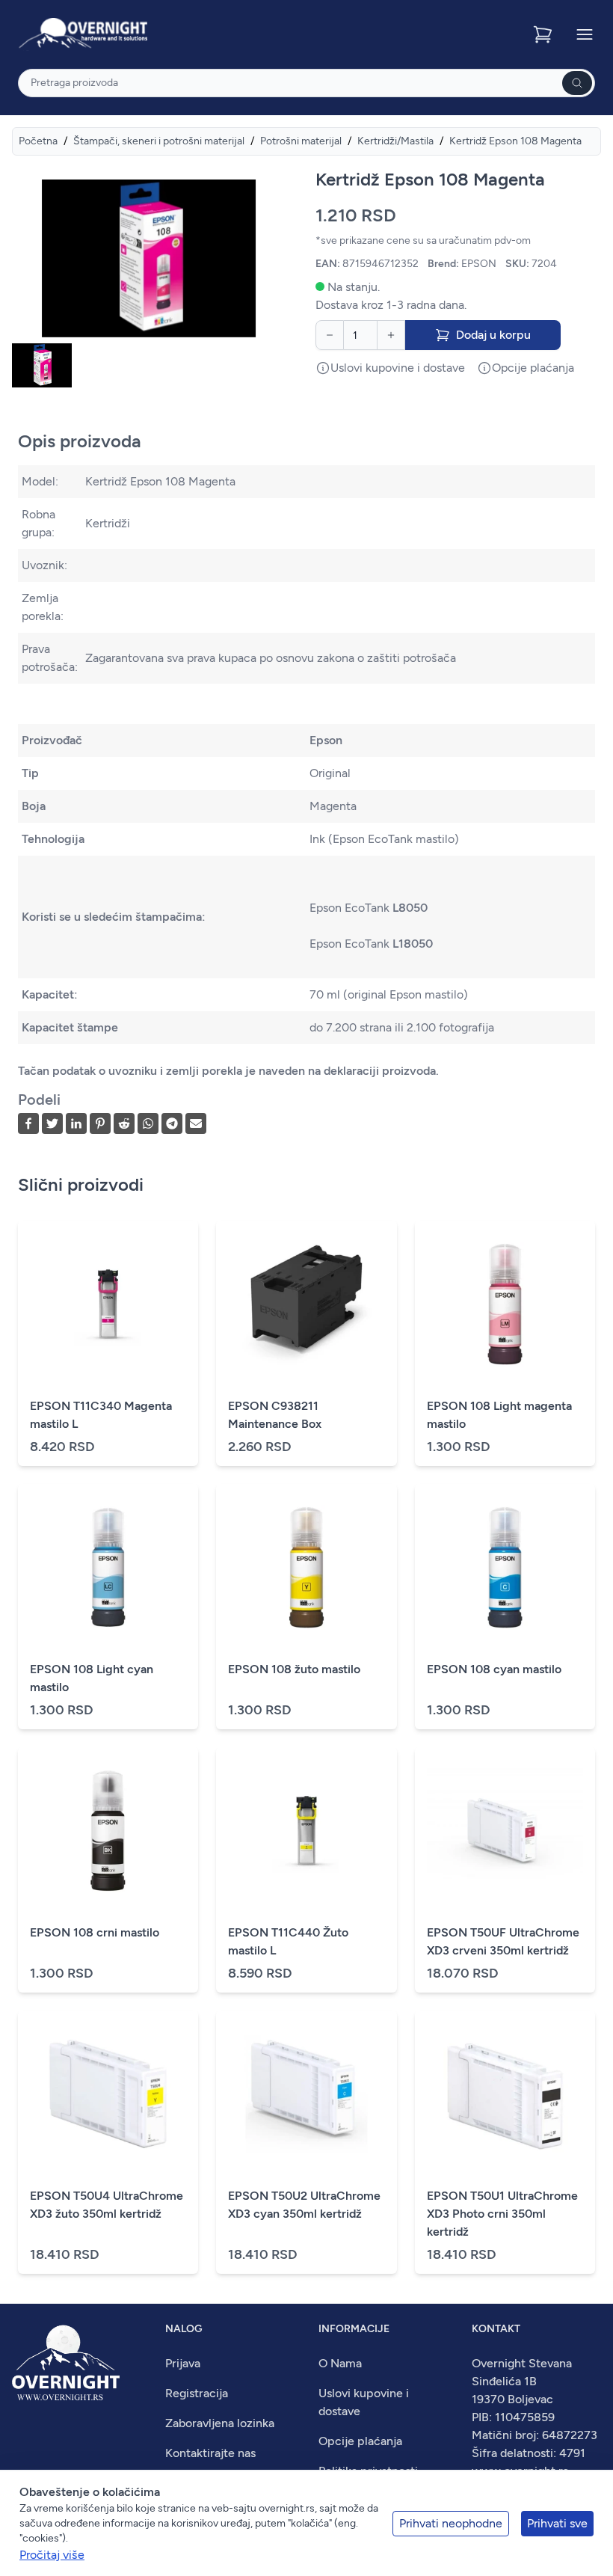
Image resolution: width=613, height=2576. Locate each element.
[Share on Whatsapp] (148, 1123)
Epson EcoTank (369, 908)
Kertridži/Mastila (395, 141)
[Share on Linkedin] (76, 1123)
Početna (38, 141)
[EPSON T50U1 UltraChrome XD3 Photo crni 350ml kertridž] (505, 2094)
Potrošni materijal (301, 141)
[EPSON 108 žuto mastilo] (306, 1568)
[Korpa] (544, 34)
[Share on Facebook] (28, 1123)
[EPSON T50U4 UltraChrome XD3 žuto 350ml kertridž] (108, 2094)
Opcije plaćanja (360, 2441)
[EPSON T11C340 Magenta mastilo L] (108, 1304)
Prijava (183, 2363)
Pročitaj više (52, 2555)
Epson (326, 740)
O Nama (340, 2363)
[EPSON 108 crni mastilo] (108, 1831)
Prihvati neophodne (451, 2523)
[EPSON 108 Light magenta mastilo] (505, 1304)
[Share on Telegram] (172, 1123)
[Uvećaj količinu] (391, 335)
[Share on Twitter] (52, 1123)
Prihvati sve (557, 2523)
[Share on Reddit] (124, 1123)
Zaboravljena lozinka (220, 2423)
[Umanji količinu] (330, 335)
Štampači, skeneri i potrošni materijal (159, 141)
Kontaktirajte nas (210, 2453)
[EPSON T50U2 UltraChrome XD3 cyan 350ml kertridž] (306, 2094)
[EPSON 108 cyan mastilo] (505, 1568)
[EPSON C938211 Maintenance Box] (306, 1304)
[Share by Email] (196, 1123)
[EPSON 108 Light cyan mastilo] (108, 1568)
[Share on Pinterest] (100, 1123)
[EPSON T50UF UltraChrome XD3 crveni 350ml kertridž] (505, 1831)
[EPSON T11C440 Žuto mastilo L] (306, 1831)
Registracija (197, 2393)
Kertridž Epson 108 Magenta (515, 141)
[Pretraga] (577, 83)
